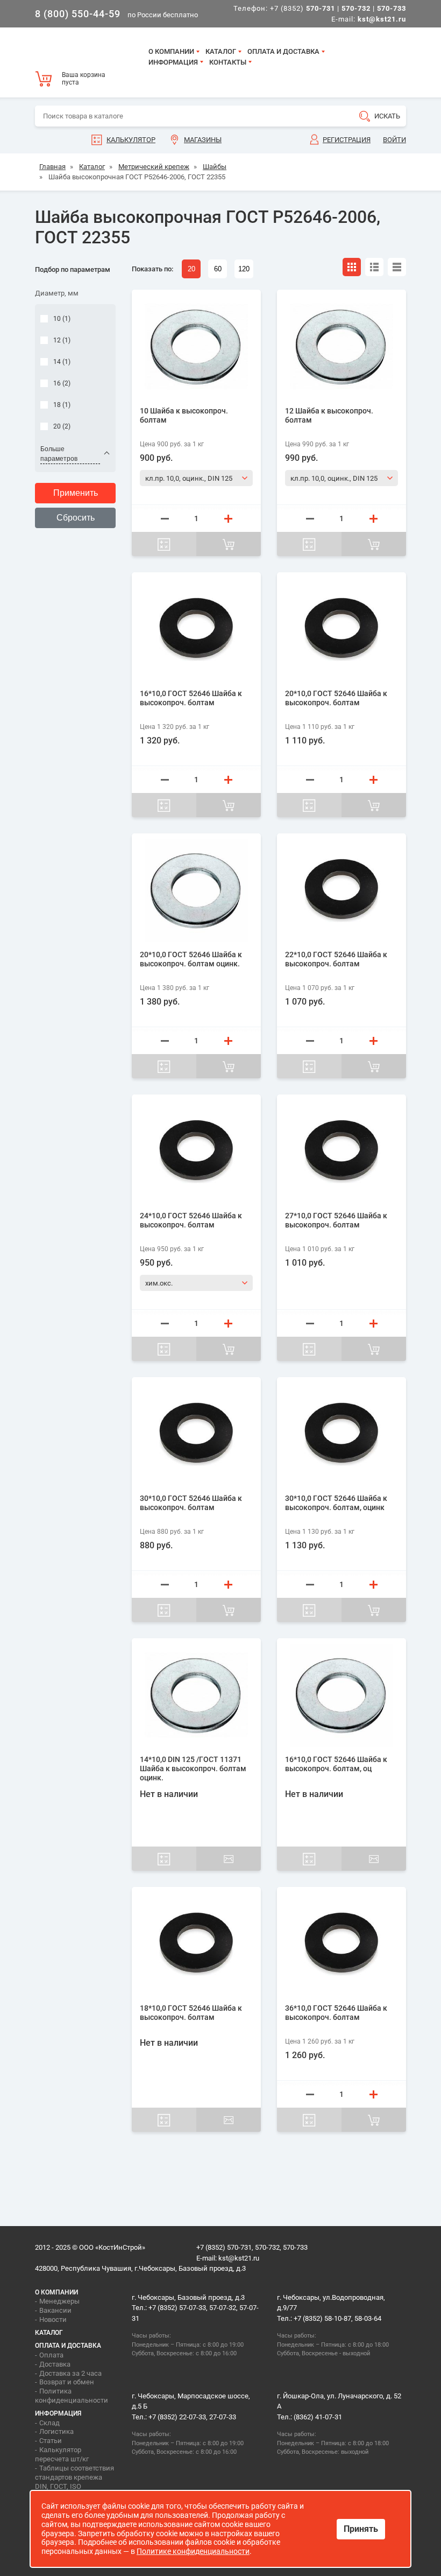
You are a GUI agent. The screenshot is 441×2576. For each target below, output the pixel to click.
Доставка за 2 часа (70, 2373)
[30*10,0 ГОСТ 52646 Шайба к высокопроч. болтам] (196, 1434)
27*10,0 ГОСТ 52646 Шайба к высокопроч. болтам (336, 1220)
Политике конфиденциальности (193, 2551)
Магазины (203, 140)
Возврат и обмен (67, 2382)
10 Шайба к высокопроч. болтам (184, 415)
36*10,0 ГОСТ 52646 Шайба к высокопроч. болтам (336, 2013)
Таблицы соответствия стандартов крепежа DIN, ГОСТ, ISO (74, 2477)
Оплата (51, 2355)
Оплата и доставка (283, 51)
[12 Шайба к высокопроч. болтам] (342, 347)
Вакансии (55, 2310)
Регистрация (347, 140)
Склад (49, 2423)
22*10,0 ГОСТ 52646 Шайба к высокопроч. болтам (336, 959)
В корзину (229, 544)
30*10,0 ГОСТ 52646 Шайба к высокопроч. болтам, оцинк (336, 1503)
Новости (53, 2319)
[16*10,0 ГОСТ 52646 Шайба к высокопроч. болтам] (196, 629)
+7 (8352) (303, 8)
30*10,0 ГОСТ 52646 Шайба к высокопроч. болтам (191, 1503)
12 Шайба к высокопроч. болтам (329, 415)
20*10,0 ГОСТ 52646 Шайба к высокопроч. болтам (336, 698)
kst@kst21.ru (239, 2258)
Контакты (228, 62)
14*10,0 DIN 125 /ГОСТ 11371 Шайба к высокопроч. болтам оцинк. (193, 1768)
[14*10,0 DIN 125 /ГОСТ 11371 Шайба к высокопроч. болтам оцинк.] (196, 1695)
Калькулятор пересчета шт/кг (62, 2454)
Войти (394, 140)
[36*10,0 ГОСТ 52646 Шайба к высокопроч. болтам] (342, 1944)
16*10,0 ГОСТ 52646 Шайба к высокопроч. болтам (191, 698)
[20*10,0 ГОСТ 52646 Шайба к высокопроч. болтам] (342, 629)
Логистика (56, 2431)
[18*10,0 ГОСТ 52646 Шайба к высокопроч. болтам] (196, 1944)
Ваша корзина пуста (84, 79)
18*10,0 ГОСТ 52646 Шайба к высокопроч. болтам (191, 2013)
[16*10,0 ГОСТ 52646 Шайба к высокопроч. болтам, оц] (342, 1695)
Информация (173, 62)
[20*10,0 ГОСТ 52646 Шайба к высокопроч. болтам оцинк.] (196, 890)
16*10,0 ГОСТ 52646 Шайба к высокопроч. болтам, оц (336, 1764)
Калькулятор (131, 140)
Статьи (51, 2441)
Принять (361, 2529)
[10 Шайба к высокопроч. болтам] (196, 347)
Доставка (55, 2364)
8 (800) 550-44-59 (78, 14)
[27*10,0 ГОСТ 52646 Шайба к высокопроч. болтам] (342, 1152)
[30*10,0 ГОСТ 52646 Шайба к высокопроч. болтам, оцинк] (342, 1434)
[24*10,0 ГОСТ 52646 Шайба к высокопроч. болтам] (196, 1152)
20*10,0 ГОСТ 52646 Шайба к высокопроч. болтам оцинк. (191, 959)
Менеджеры (59, 2301)
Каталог (221, 51)
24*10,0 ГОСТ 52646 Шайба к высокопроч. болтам (191, 1220)
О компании (171, 51)
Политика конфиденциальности (72, 2396)
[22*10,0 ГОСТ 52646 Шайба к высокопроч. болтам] (342, 890)
